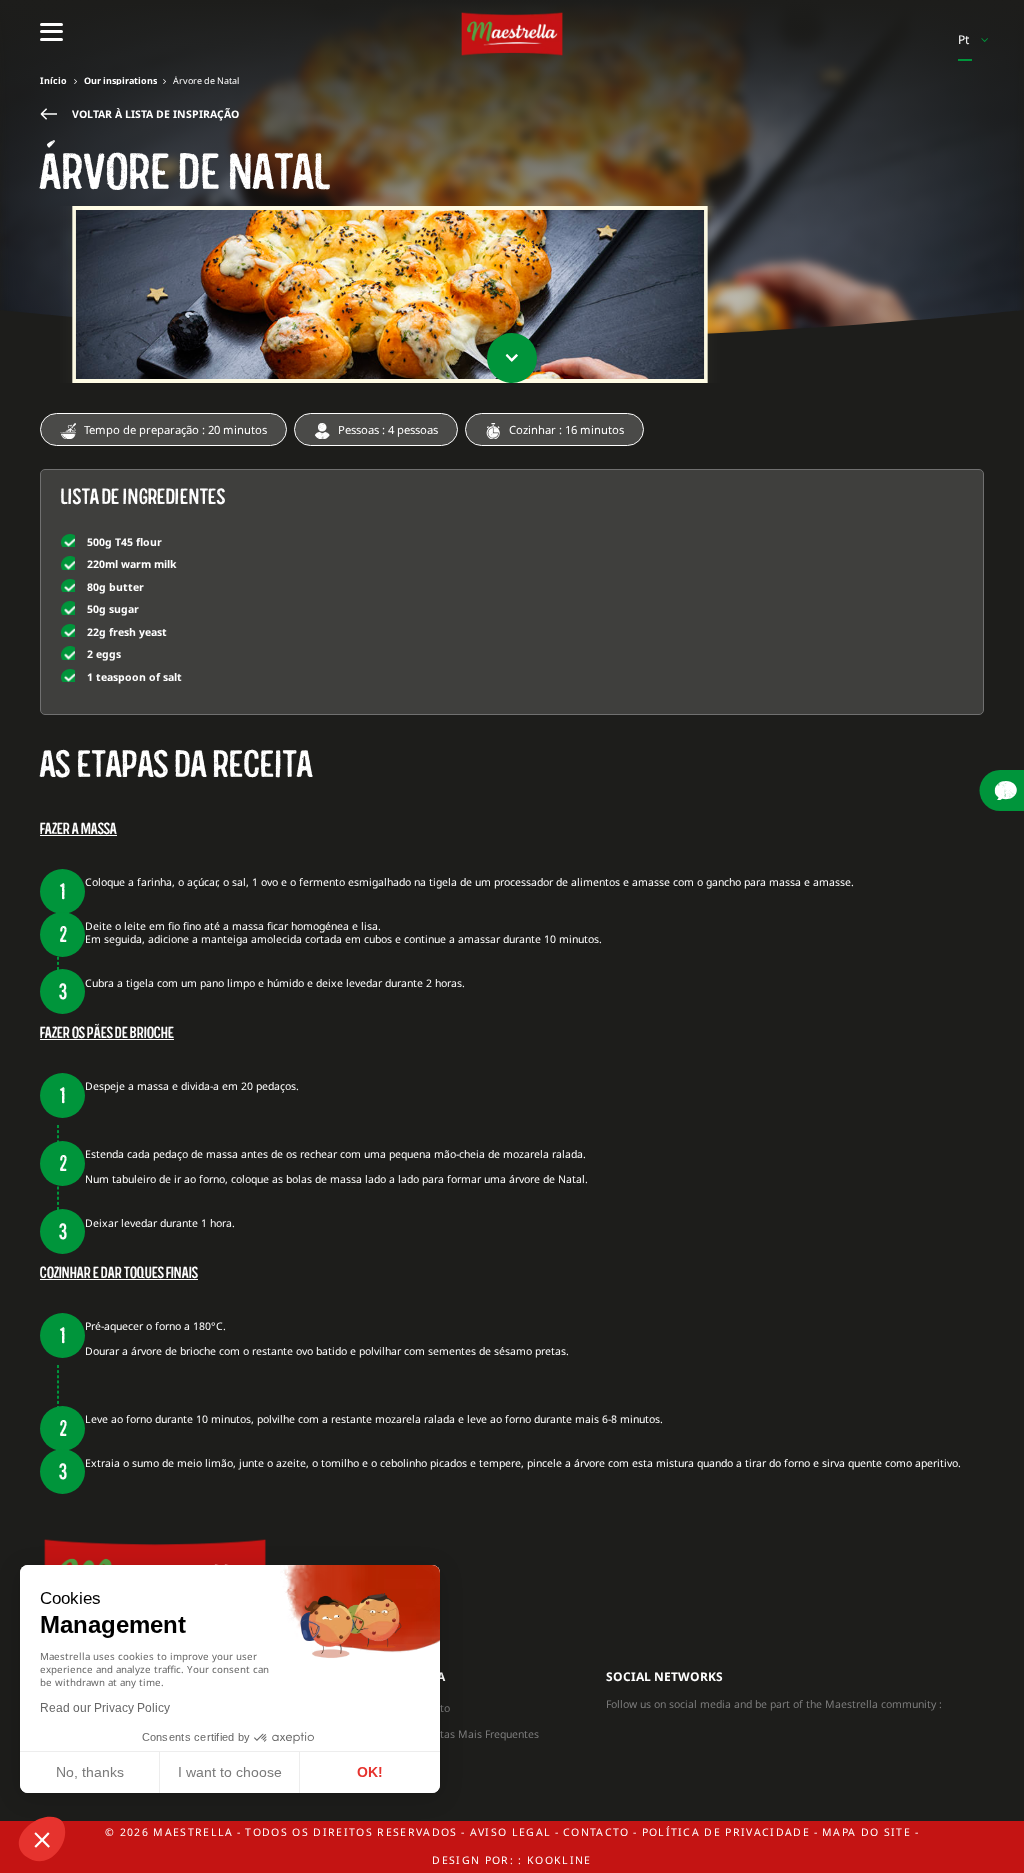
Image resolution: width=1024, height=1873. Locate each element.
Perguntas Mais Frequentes (472, 1734)
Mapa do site (866, 1832)
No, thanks (90, 1772)
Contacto (428, 1708)
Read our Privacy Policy (105, 1708)
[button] (42, 1839)
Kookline (559, 1860)
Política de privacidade (726, 1832)
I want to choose (230, 1772)
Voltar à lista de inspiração (155, 114)
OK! (370, 1772)
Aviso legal (511, 1832)
